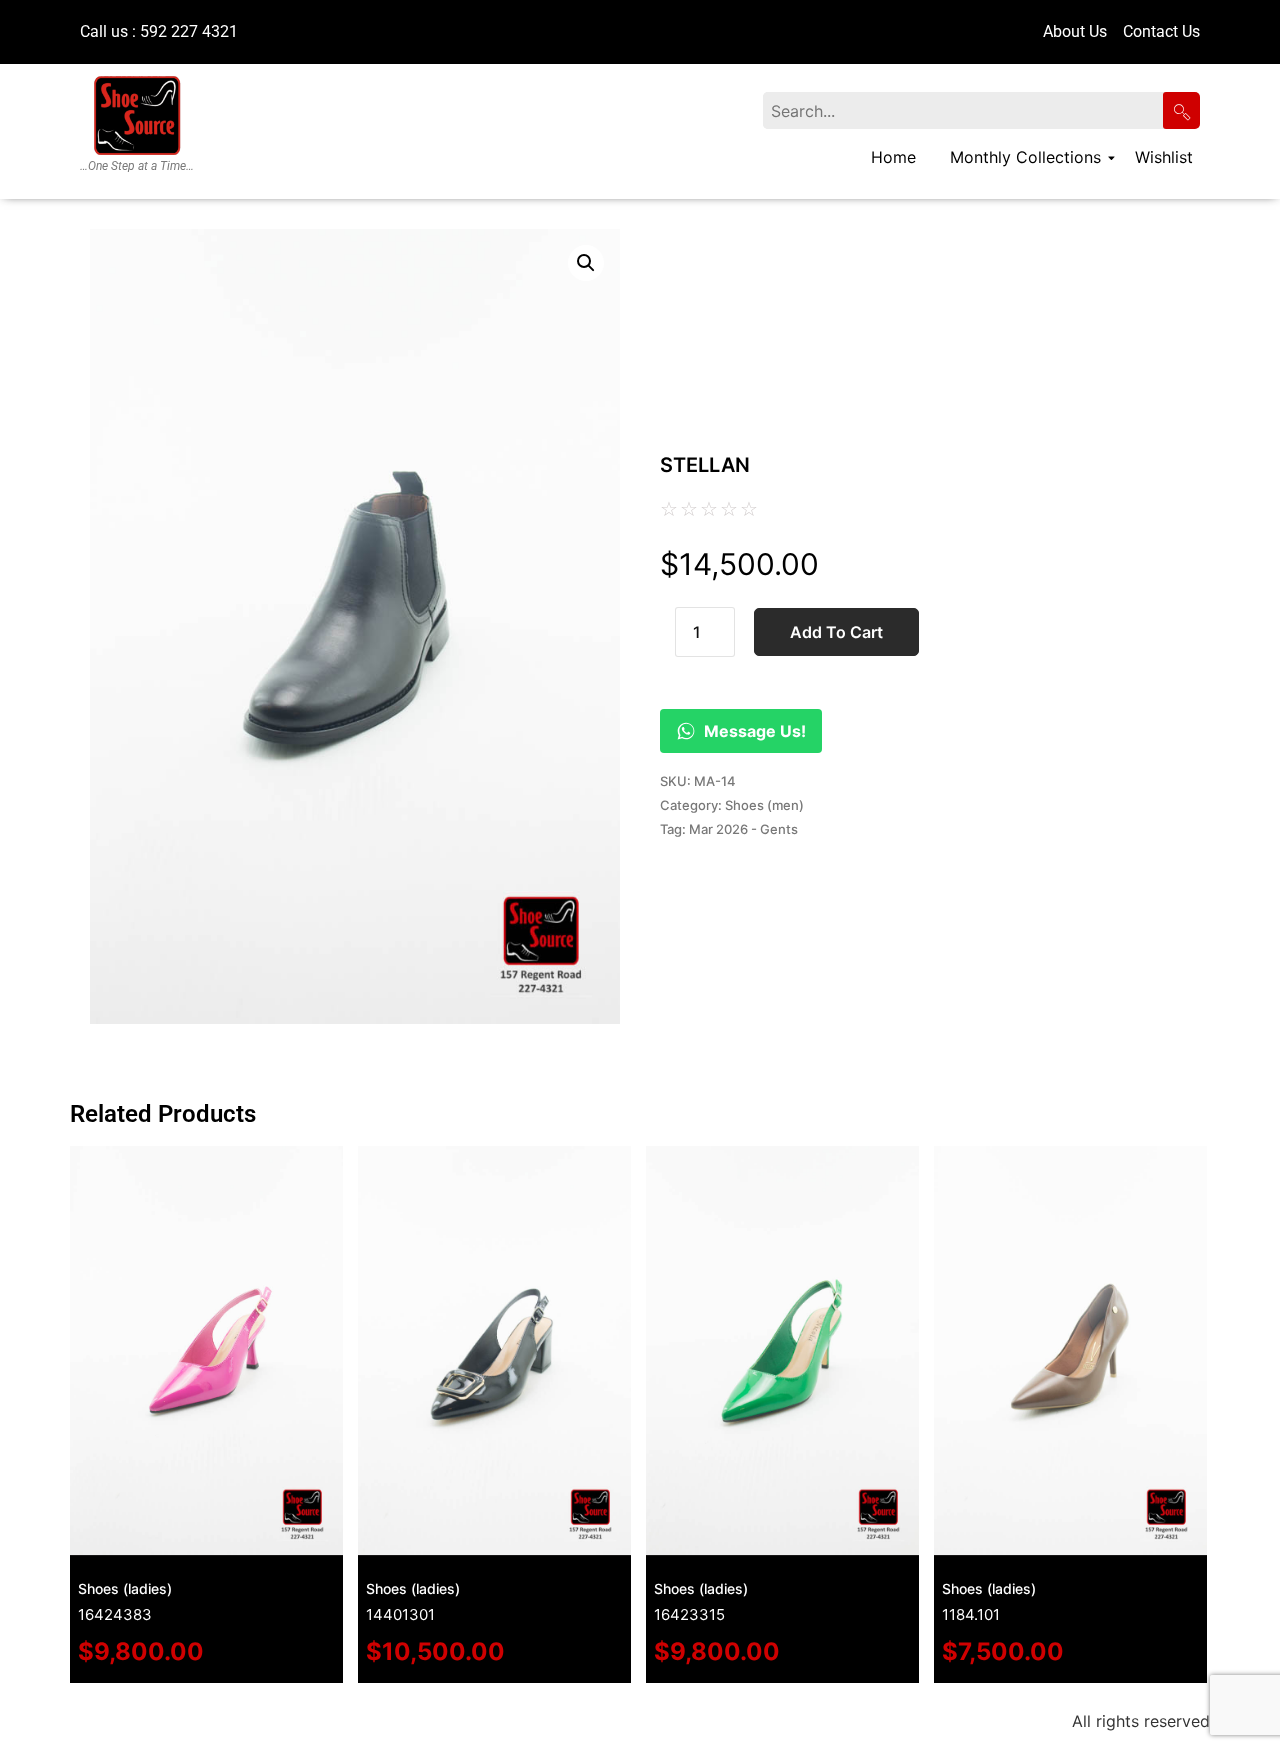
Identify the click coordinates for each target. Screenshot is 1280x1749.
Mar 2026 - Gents (743, 829)
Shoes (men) (764, 805)
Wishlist (1164, 157)
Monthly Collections (1025, 157)
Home (893, 157)
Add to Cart (836, 632)
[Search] (1181, 110)
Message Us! (755, 731)
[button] (586, 263)
